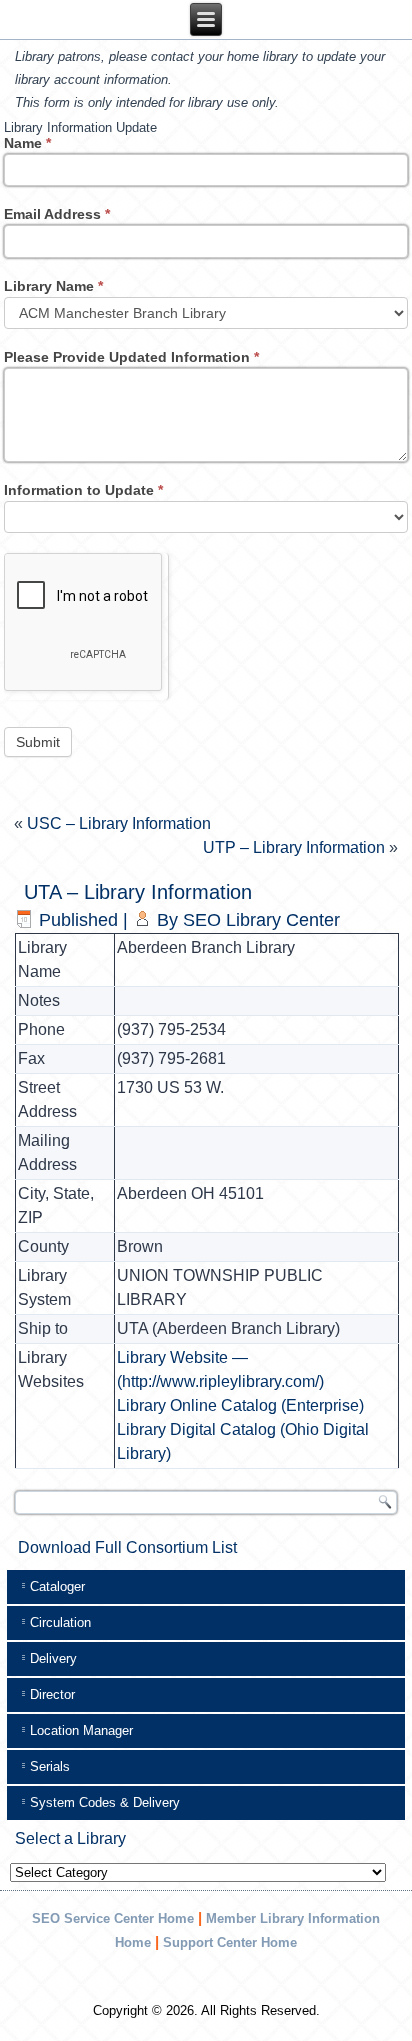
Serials (50, 1766)
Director (52, 1694)
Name (27, 143)
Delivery (53, 1658)
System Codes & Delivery (105, 1802)
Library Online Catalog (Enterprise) (240, 1405)
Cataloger (57, 1586)
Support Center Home (230, 1942)
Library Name (53, 286)
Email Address (57, 214)
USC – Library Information (119, 823)
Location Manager (81, 1730)
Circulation (60, 1622)
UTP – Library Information (294, 847)
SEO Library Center (261, 920)
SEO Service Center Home (113, 1918)
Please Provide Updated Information (131, 357)
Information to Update (83, 490)
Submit (38, 742)
